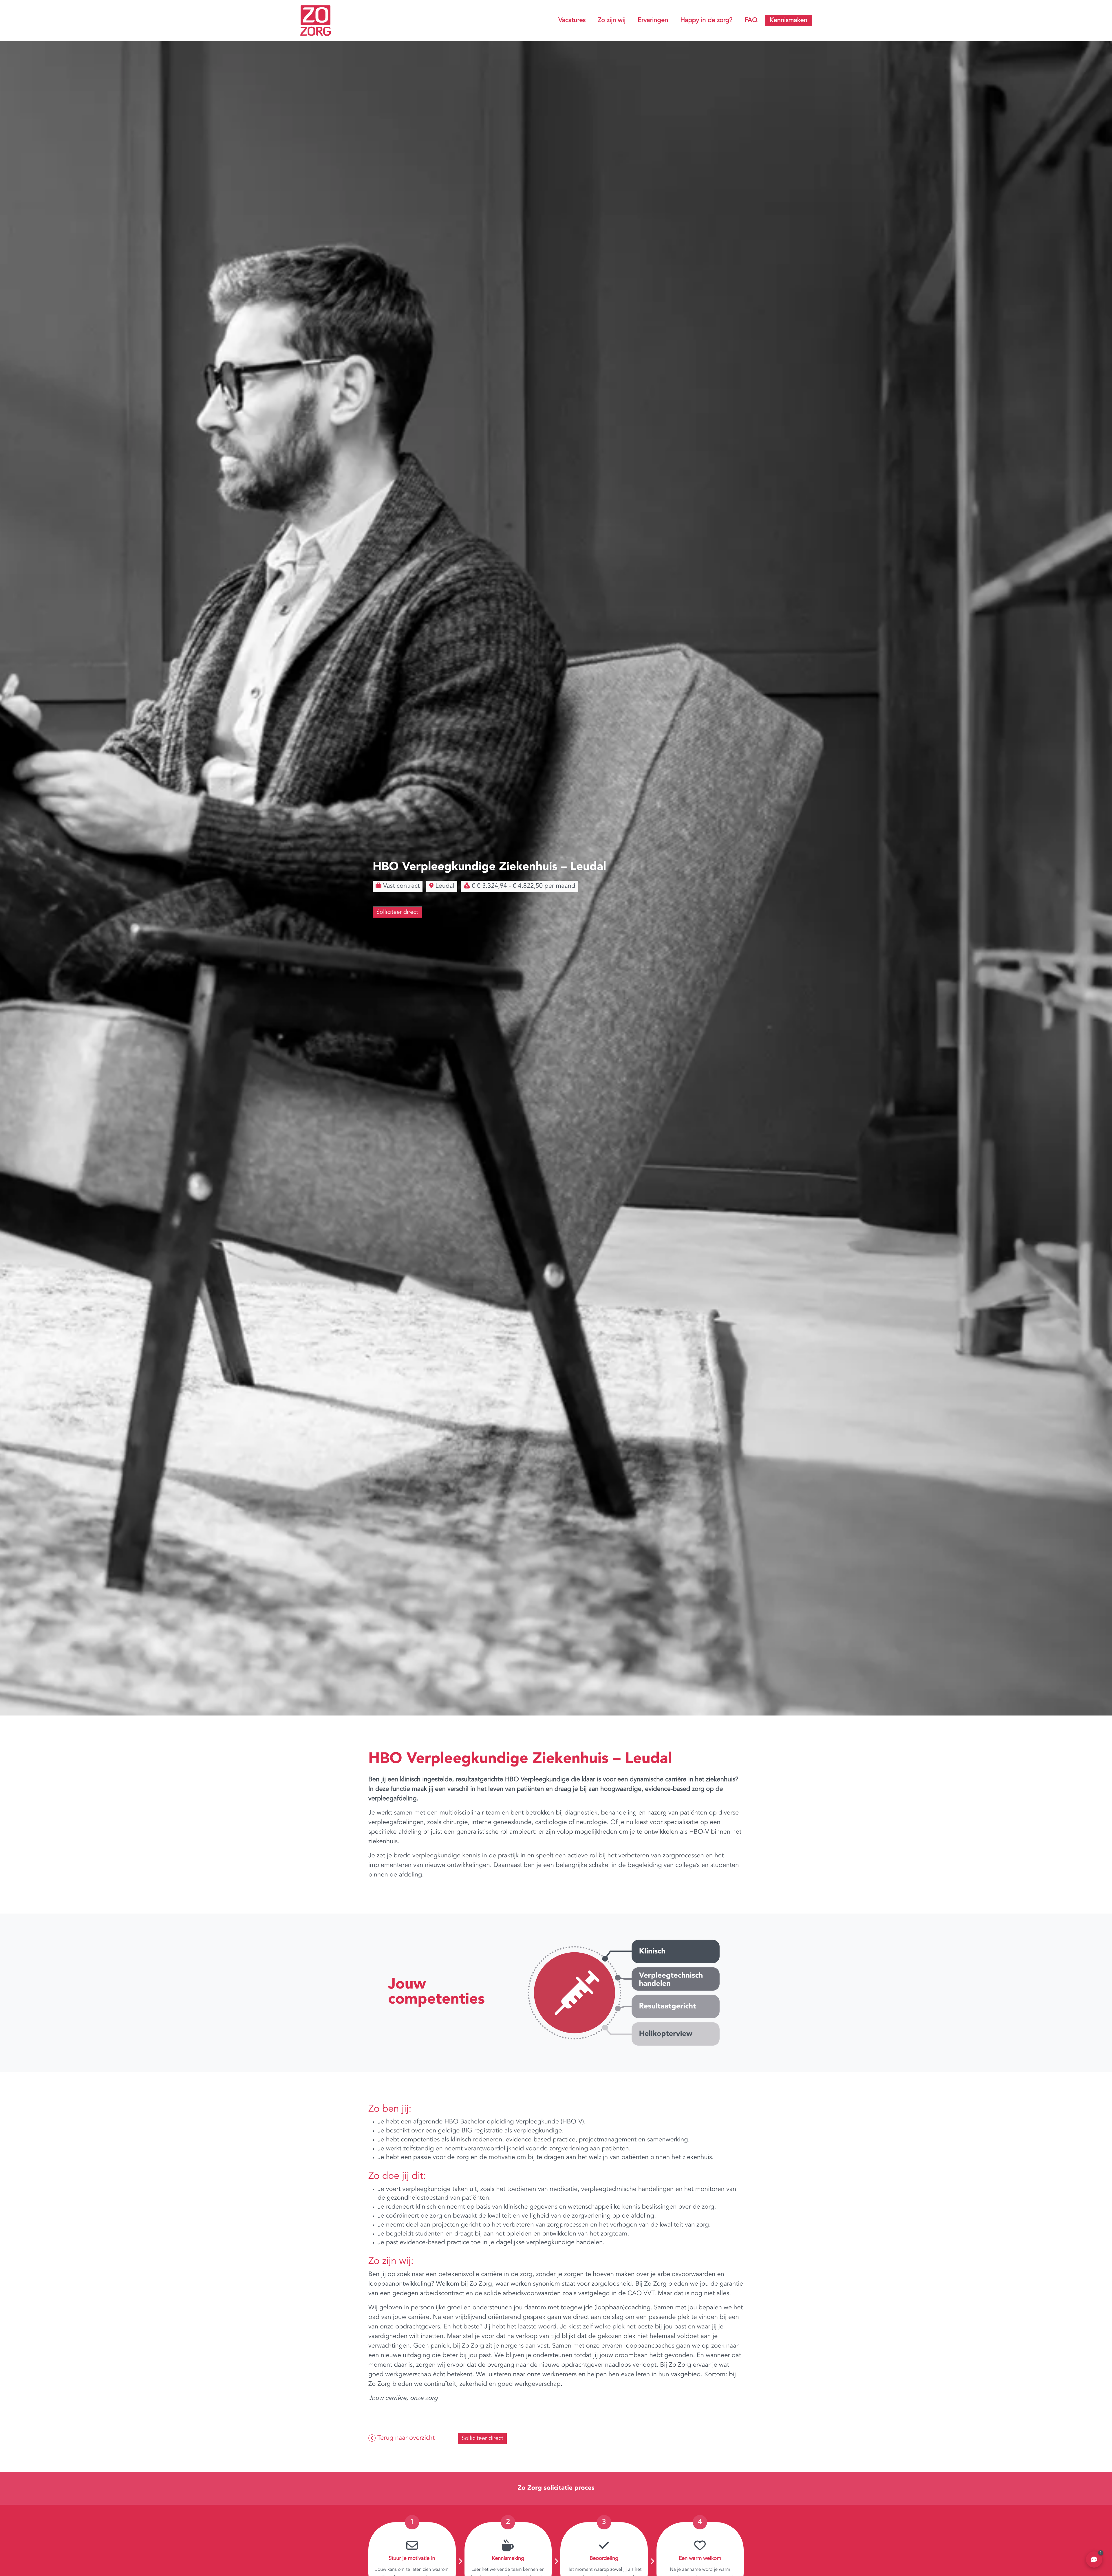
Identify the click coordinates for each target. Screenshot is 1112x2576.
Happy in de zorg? (706, 21)
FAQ (751, 21)
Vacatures (572, 21)
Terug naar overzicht (405, 2438)
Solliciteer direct (397, 912)
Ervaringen (653, 21)
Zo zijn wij (612, 21)
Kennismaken (789, 21)
